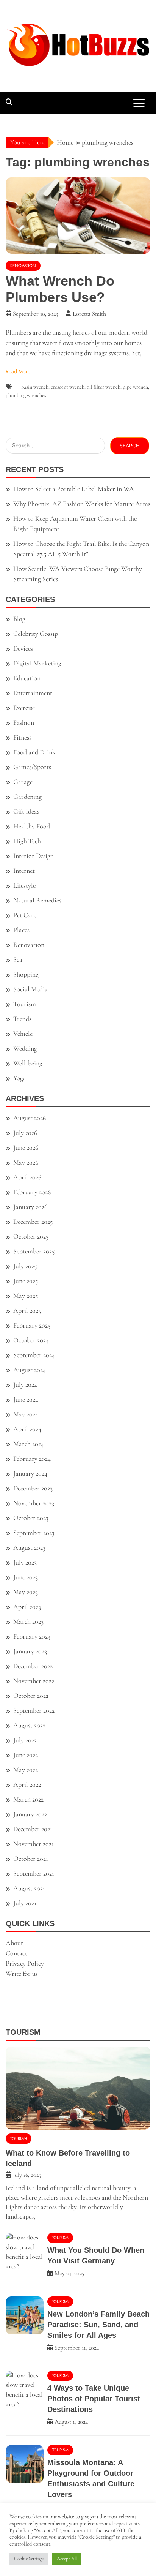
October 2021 (31, 1859)
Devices (23, 648)
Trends (22, 1019)
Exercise (24, 708)
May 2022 (26, 1770)
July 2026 (25, 1133)
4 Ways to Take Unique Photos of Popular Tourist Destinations (94, 2399)
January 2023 (30, 1651)
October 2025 (31, 1236)
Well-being (28, 1063)
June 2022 (26, 1755)
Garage (23, 782)
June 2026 (26, 1147)
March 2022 (28, 1799)
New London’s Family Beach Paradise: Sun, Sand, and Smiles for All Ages (98, 2325)
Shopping (26, 974)
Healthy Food (32, 826)
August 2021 (29, 1888)
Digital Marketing (37, 663)
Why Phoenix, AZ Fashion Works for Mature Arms (82, 504)
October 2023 (31, 1518)
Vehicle (23, 1034)
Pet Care (25, 915)
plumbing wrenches (26, 395)
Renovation (23, 266)
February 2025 (32, 1325)
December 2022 (33, 1666)
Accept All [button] (67, 2559)
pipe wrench (135, 387)
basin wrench (35, 387)
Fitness (22, 737)
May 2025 (26, 1296)
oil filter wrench (104, 387)
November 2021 (34, 1844)
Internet (24, 871)
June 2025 (26, 1281)
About (14, 1943)
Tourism (25, 1004)
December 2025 (33, 1222)
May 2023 (26, 1592)
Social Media (30, 989)
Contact (16, 1953)
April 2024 (27, 1429)
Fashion (24, 722)
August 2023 (29, 1547)
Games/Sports (32, 767)
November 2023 (34, 1503)
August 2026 (30, 1118)
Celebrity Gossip (36, 634)
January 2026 (30, 1207)
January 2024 (30, 1473)
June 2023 (26, 1577)
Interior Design (34, 856)
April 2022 (27, 1784)
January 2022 (30, 1814)
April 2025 (27, 1310)
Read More (18, 371)
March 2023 (28, 1621)
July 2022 (25, 1740)
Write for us (22, 1974)
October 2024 (31, 1340)
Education (27, 678)
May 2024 (26, 1414)
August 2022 (29, 1725)
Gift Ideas (26, 811)
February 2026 (32, 1192)
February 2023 (32, 1636)
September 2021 (34, 1873)
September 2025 (34, 1251)
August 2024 (30, 1370)
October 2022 (31, 1696)
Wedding (25, 1048)
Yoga (20, 1078)
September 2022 (34, 1710)
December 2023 (33, 1488)
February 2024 (32, 1459)
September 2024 (34, 1355)
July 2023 (25, 1562)
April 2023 (27, 1607)
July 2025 (25, 1266)
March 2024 (29, 1444)
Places (21, 930)
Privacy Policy (25, 1963)
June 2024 (26, 1399)
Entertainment (33, 693)
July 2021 (25, 1903)
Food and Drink (34, 752)
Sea (18, 959)
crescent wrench (68, 387)
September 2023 (34, 1533)
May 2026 (26, 1162)
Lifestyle (24, 885)
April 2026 (27, 1177)
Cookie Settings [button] (29, 2559)
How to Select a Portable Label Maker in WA (74, 489)
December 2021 (33, 1829)
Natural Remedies (37, 900)
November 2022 (34, 1681)
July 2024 (25, 1384)
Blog (19, 619)
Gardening (27, 797)
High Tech (27, 841)
